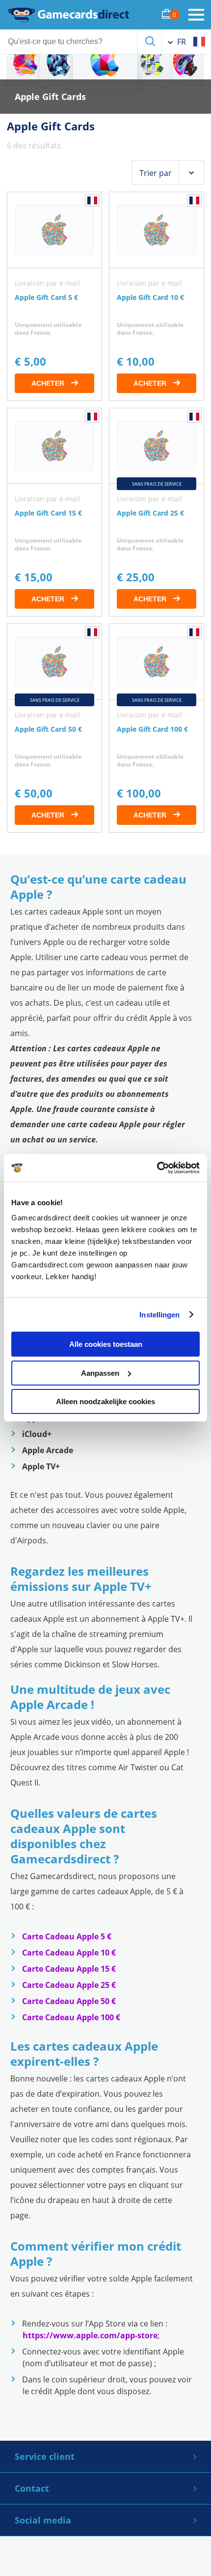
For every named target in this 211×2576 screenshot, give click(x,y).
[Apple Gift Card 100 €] (157, 728)
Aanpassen (100, 1373)
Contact (32, 2488)
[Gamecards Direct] (69, 15)
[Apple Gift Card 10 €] (157, 296)
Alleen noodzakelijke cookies (105, 1401)
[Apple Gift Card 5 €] (54, 296)
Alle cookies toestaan (106, 1344)
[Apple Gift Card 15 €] (54, 512)
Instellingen (159, 1315)
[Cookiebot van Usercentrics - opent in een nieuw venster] (157, 1168)
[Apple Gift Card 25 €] (157, 512)
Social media (43, 2520)
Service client (45, 2456)
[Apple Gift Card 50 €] (54, 728)
